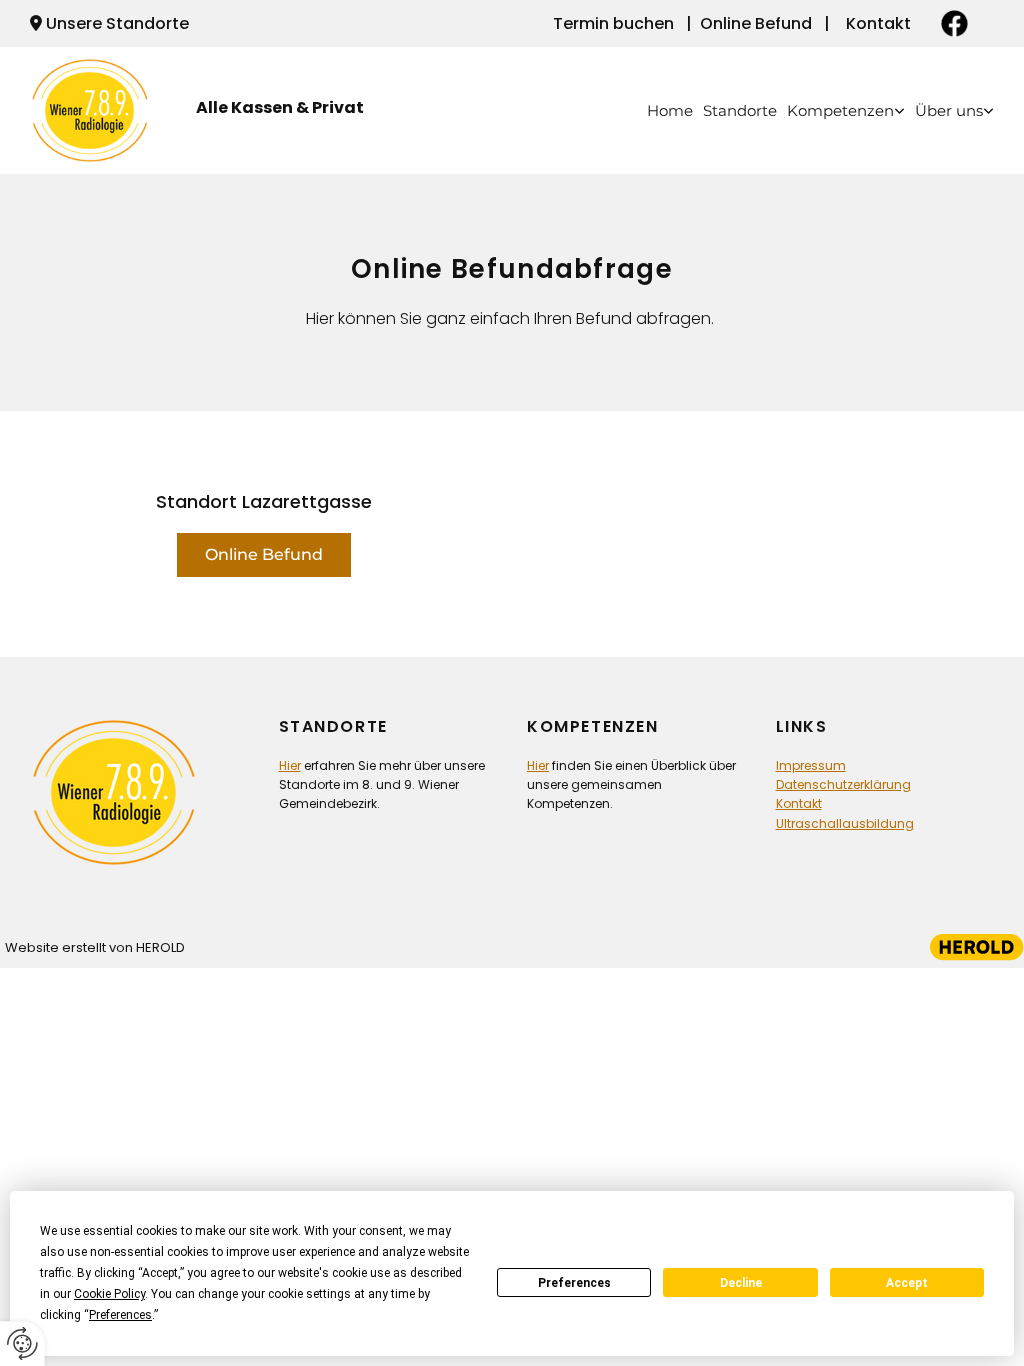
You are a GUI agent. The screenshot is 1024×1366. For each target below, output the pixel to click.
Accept (907, 1283)
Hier (290, 765)
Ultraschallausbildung (845, 823)
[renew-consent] (22, 1343)
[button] (264, 555)
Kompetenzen (840, 110)
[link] (841, 110)
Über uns (949, 110)
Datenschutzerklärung (843, 784)
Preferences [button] (120, 1315)
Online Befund (756, 23)
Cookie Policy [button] (109, 1294)
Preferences (574, 1283)
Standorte (740, 110)
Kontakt (878, 23)
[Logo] (98, 111)
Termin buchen (613, 23)
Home (670, 110)
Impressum (811, 765)
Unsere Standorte (117, 23)
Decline (741, 1283)
